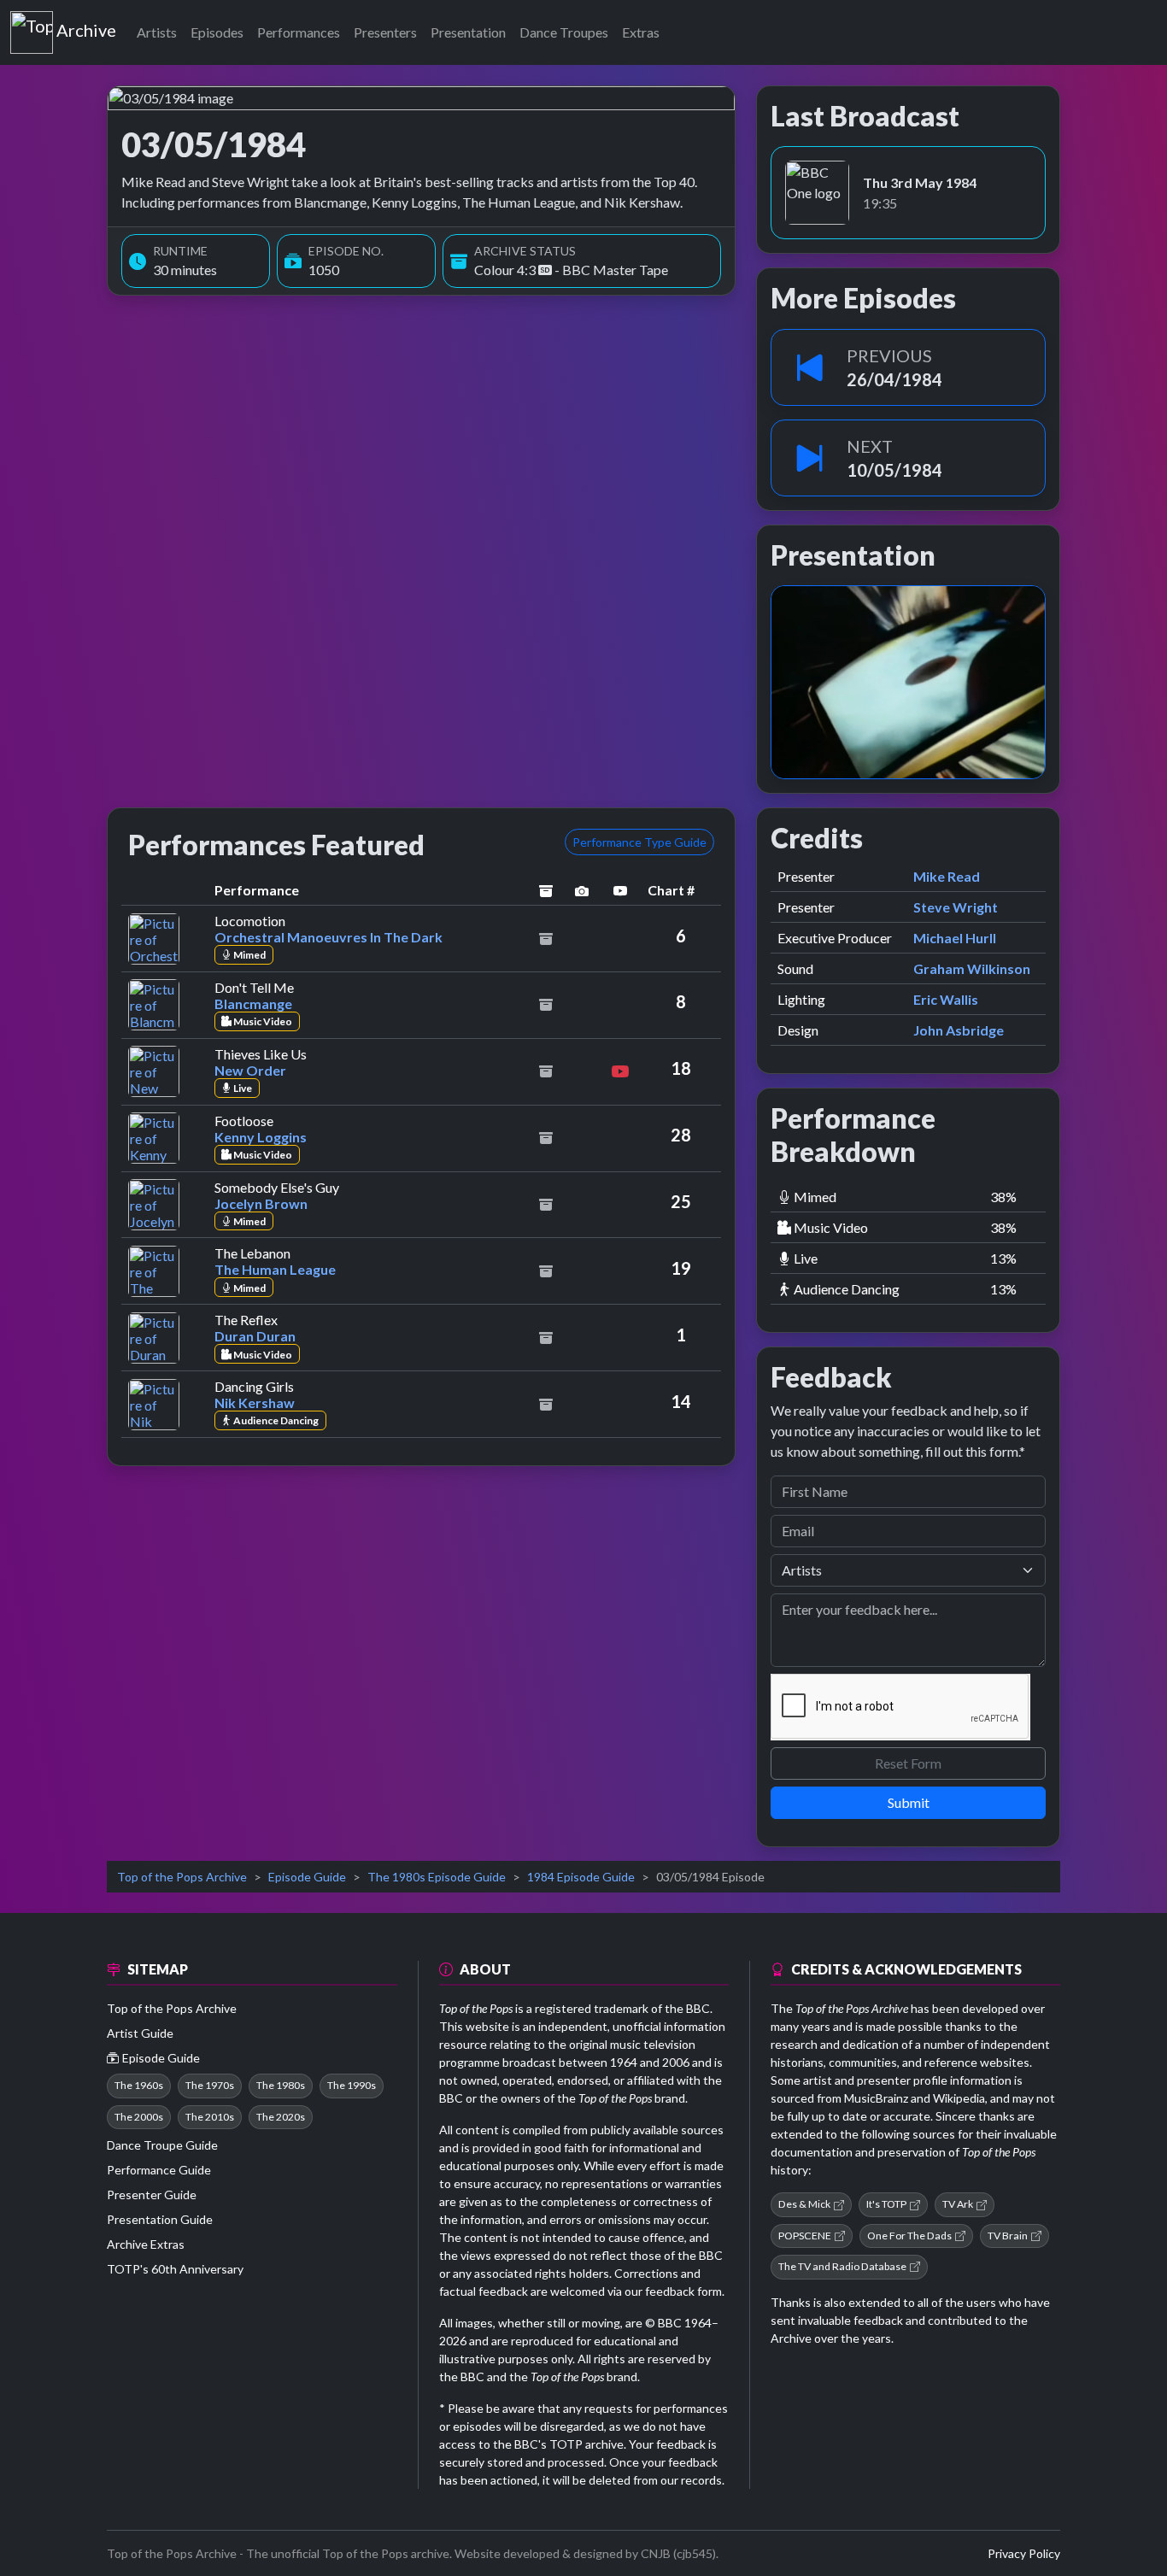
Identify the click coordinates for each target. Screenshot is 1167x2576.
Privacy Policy (1024, 2553)
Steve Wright (956, 907)
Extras (641, 32)
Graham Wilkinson (972, 968)
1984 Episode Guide (581, 1877)
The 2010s (210, 2117)
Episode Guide (307, 1877)
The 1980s (281, 2085)
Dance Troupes (564, 32)
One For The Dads (909, 2236)
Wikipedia (959, 2098)
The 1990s (352, 2085)
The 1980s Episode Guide (437, 1877)
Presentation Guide (160, 2219)
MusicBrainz (876, 2098)
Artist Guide (140, 2033)
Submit (909, 1802)
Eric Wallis (946, 999)
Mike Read (947, 876)
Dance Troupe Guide (162, 2145)
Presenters (385, 32)
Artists (157, 32)
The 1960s (139, 2085)
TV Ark (958, 2204)
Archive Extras (146, 2244)
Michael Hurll (955, 938)
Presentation (468, 32)
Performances (299, 32)
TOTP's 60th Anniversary (175, 2269)
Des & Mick (804, 2204)
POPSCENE (805, 2236)
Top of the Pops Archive (182, 1877)
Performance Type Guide (639, 842)
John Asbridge (959, 1030)
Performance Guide (159, 2170)
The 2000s (139, 2117)
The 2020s (281, 2117)
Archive (86, 26)
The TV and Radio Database (842, 2266)
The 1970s (210, 2085)
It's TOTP (886, 2204)
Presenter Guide (152, 2195)
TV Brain (1008, 2236)
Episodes (217, 32)
